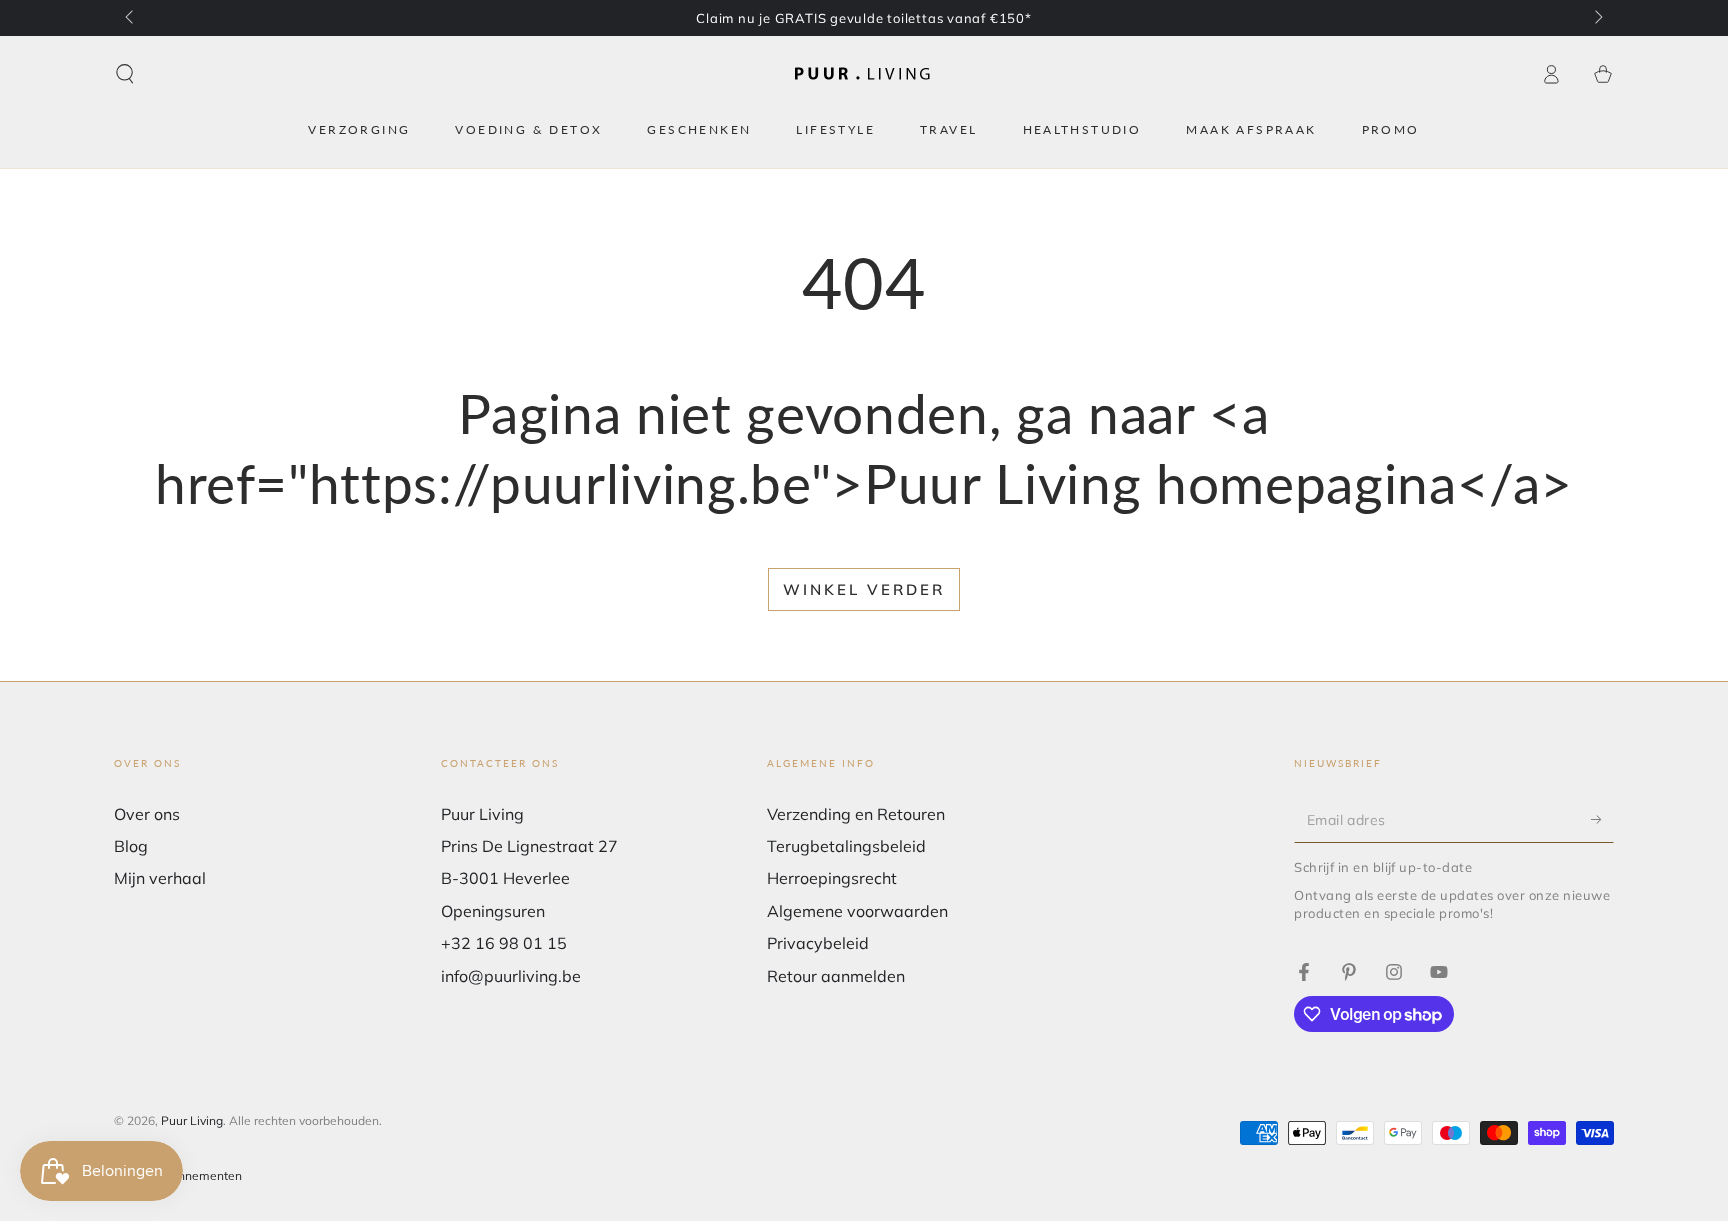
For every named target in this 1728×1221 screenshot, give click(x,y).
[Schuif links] (131, 18)
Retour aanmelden (836, 976)
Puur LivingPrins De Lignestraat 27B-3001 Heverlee (529, 846)
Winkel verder (864, 589)
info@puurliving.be (511, 976)
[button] (125, 74)
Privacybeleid (818, 943)
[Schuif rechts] (1597, 18)
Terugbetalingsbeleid (846, 846)
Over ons (147, 814)
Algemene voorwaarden (857, 911)
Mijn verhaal (160, 878)
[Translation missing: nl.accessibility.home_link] (864, 74)
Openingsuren (493, 911)
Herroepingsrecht (832, 878)
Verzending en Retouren (856, 814)
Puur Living (192, 1120)
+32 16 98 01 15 (504, 943)
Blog (131, 846)
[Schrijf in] (1602, 820)
